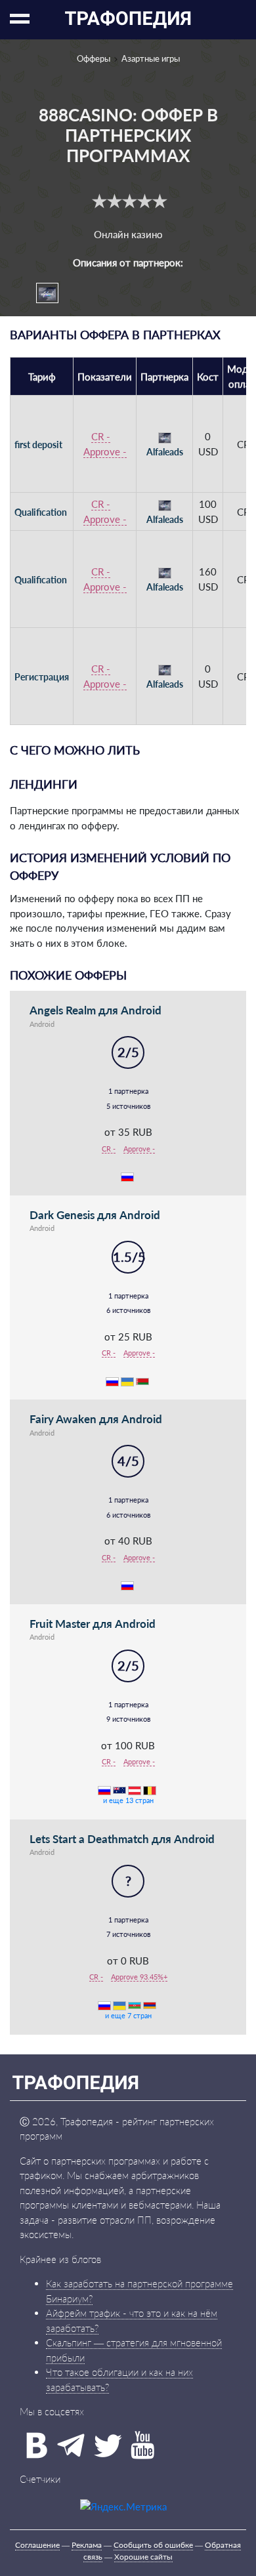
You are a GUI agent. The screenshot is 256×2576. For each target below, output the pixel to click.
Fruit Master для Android (93, 1624)
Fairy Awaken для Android (96, 1419)
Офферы (94, 58)
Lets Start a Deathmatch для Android (122, 1839)
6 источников (128, 1310)
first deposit (38, 445)
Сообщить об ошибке (153, 2545)
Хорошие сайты (143, 2557)
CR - (101, 436)
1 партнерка (128, 1091)
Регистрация (42, 677)
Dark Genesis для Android (95, 1215)
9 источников (128, 1719)
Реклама (87, 2545)
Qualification (41, 512)
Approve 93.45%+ (139, 1977)
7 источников (128, 1934)
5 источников (128, 1106)
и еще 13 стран (128, 1800)
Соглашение (37, 2545)
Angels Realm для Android (96, 1010)
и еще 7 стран (128, 2015)
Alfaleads (165, 452)
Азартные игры (151, 58)
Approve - (105, 451)
